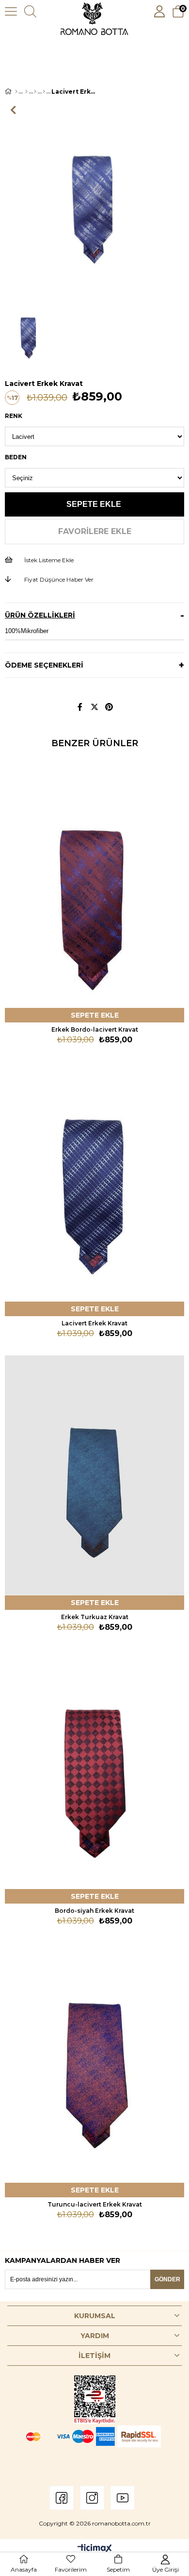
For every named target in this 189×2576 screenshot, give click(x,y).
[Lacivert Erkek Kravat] (94, 1181)
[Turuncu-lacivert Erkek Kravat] (94, 2063)
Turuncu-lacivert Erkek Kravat (95, 2204)
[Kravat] (44, 92)
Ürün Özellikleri (40, 615)
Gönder (167, 2279)
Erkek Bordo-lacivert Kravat (95, 1029)
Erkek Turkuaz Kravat (95, 1617)
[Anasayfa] (16, 92)
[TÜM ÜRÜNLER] (26, 92)
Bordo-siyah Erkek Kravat (94, 1911)
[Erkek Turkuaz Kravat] (94, 1475)
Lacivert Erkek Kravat (94, 1323)
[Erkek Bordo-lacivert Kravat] (94, 888)
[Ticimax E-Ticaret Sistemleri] (95, 2549)
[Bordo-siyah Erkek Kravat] (94, 1769)
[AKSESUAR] (35, 92)
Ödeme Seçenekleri (44, 665)
